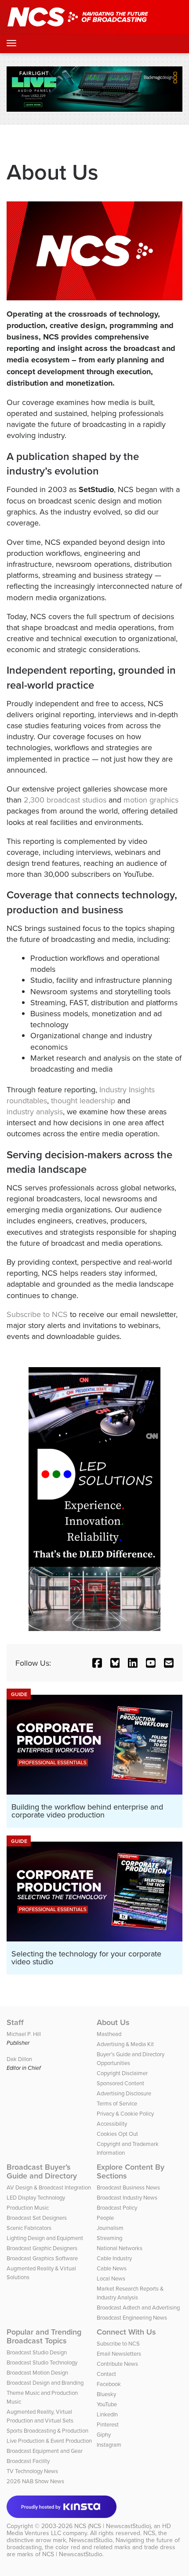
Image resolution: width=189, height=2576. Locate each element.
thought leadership (83, 1100)
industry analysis (35, 1111)
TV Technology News (32, 2471)
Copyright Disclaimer (122, 2073)
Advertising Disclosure (124, 2093)
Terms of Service (117, 2103)
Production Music (28, 2207)
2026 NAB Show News (35, 2481)
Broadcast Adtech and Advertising (138, 2307)
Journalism (110, 2228)
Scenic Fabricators (29, 2228)
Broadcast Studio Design (37, 2352)
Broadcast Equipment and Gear (45, 2451)
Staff (15, 2022)
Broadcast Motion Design (37, 2372)
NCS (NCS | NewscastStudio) (113, 2526)
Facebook (109, 2384)
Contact (106, 2374)
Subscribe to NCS (37, 1314)
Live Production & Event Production (49, 2441)
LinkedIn (107, 2414)
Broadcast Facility (28, 2461)
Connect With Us (126, 2332)
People (105, 2218)
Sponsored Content (120, 2083)
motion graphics (151, 800)
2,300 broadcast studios (65, 800)
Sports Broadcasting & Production (47, 2430)
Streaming (109, 2238)
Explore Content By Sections (131, 2171)
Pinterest (108, 2424)
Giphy (104, 2434)
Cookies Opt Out (117, 2134)
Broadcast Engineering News (132, 2317)
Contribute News (117, 2364)
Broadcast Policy (117, 2207)
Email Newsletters (119, 2353)
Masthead (109, 2034)
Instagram (109, 2445)
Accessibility (112, 2124)
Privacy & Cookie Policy (125, 2113)
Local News (111, 2278)
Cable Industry (114, 2258)
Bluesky (106, 2394)
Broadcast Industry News (127, 2197)
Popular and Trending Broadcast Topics (44, 2336)
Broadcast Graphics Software (42, 2258)
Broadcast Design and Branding (45, 2383)
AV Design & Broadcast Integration (49, 2187)
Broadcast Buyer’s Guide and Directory (42, 2171)
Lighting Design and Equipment (45, 2238)
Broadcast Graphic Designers (42, 2248)
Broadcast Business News (128, 2187)
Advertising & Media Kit (125, 2044)
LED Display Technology (36, 2197)
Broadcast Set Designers (37, 2218)
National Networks (120, 2248)
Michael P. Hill (24, 2034)
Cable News (112, 2268)
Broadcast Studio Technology (42, 2362)
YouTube (107, 2404)
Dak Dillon (19, 2059)
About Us (113, 2022)
